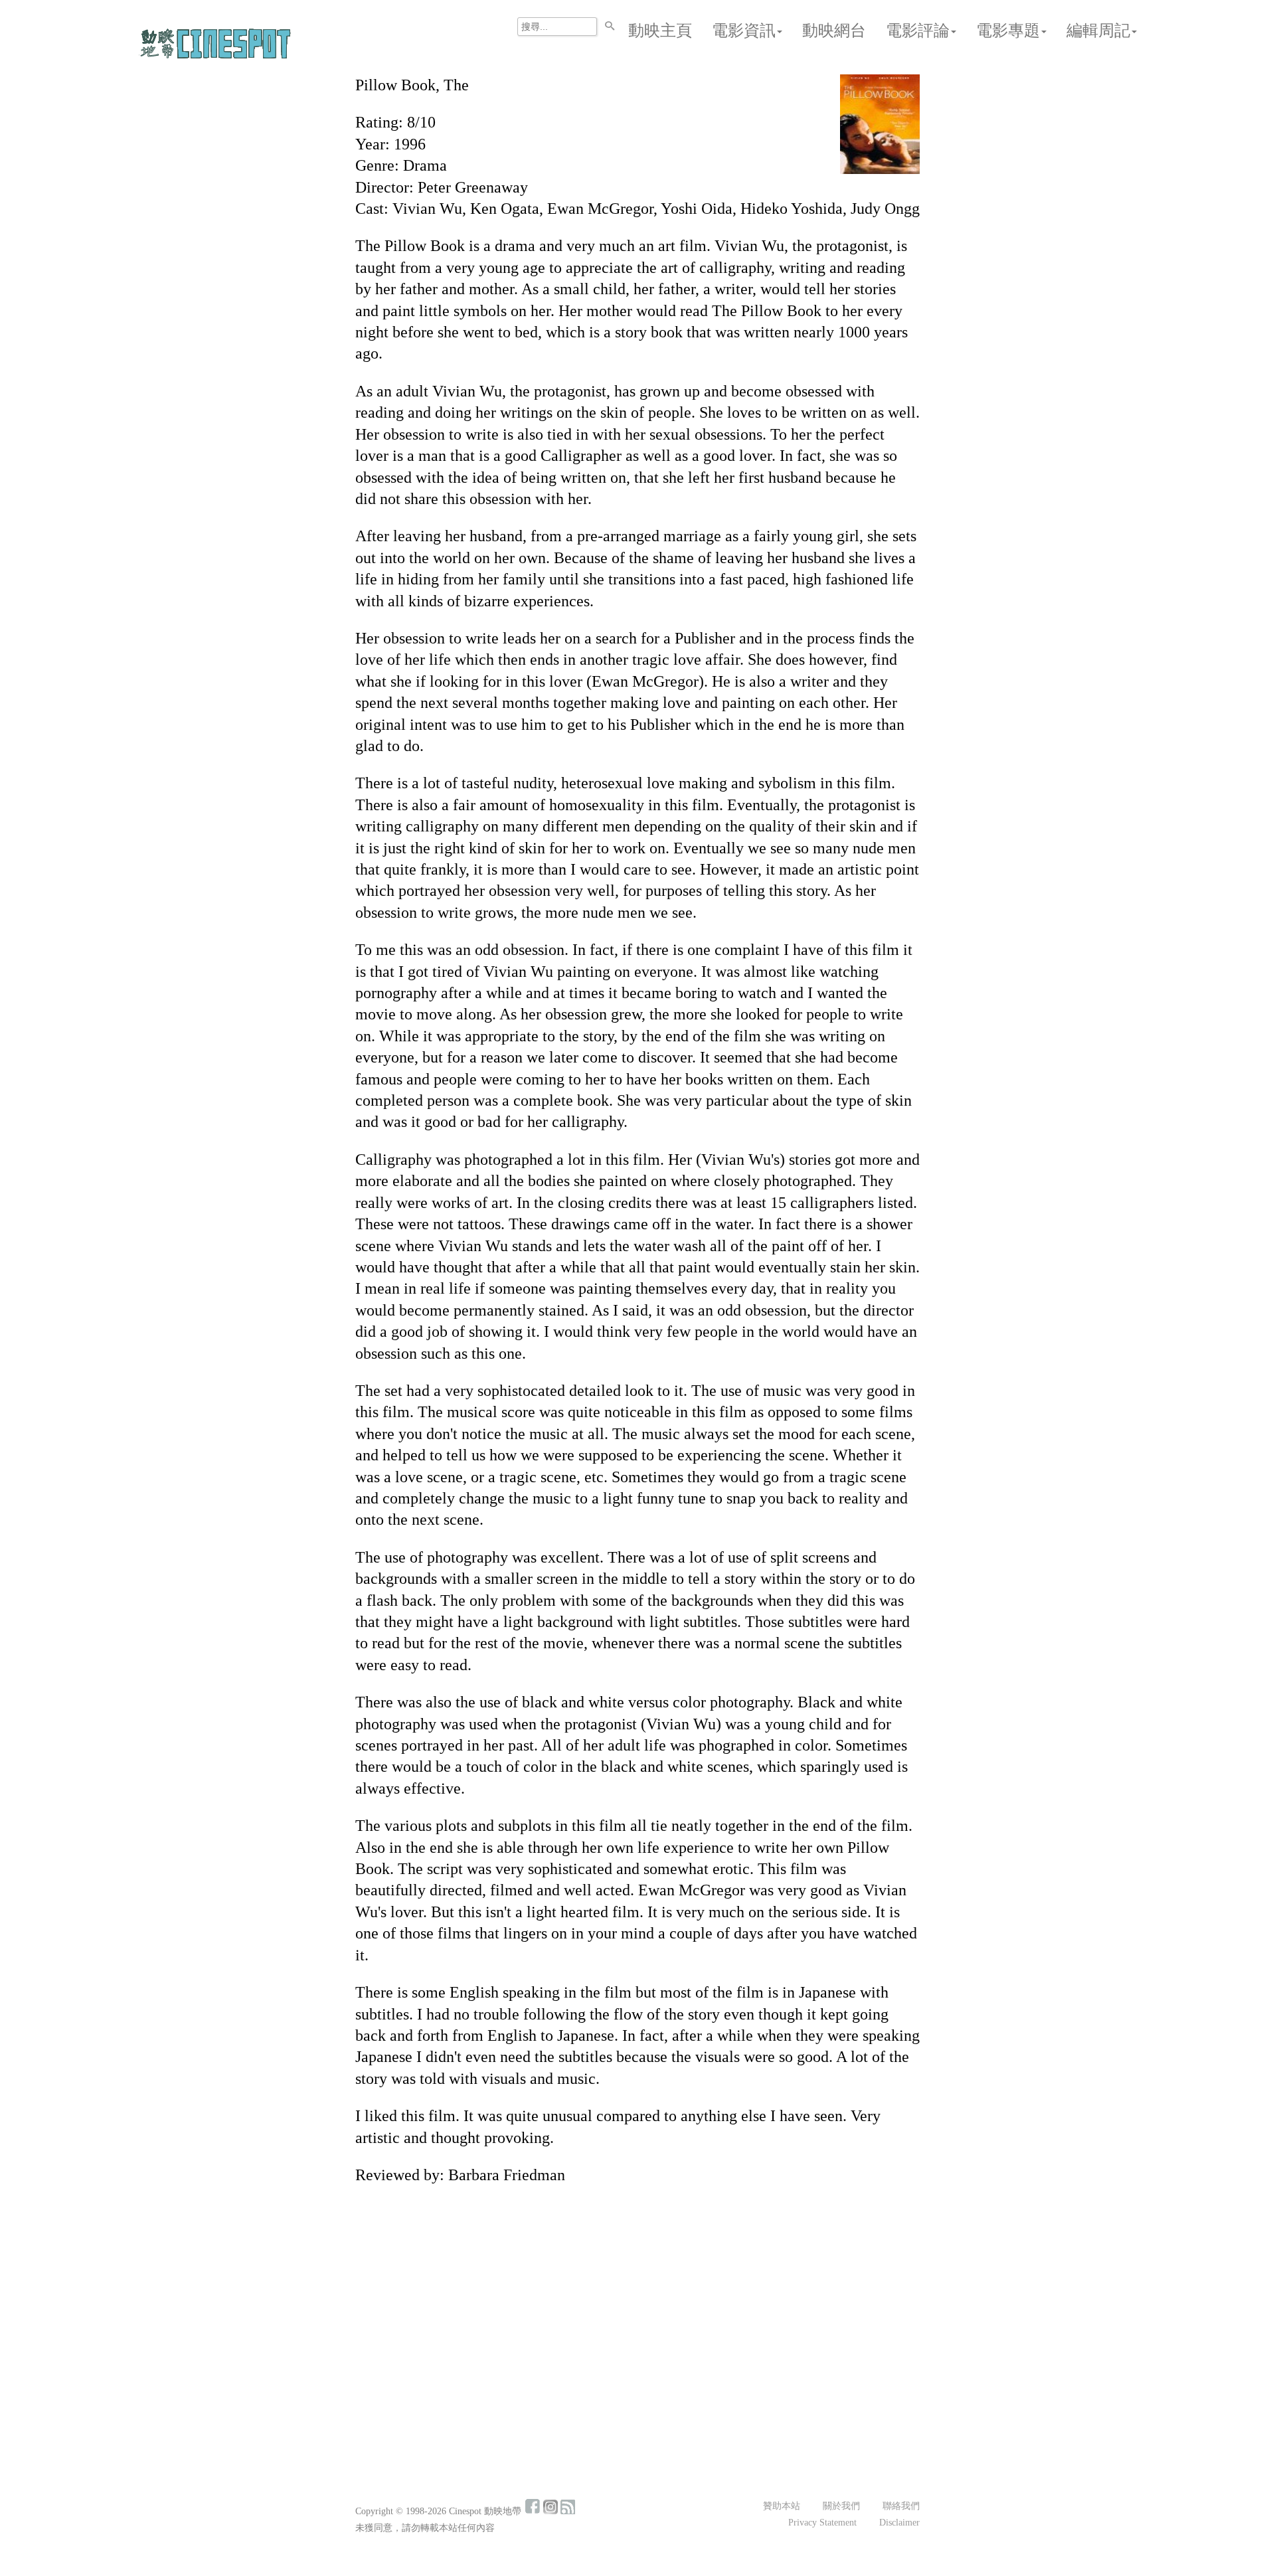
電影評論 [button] (918, 31)
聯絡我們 (901, 2506)
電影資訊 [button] (744, 31)
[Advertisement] (637, 2294)
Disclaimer (899, 2523)
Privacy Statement (822, 2523)
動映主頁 (660, 31)
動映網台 (834, 31)
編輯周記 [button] (1098, 31)
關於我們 (841, 2506)
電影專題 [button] (1008, 31)
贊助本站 (782, 2506)
